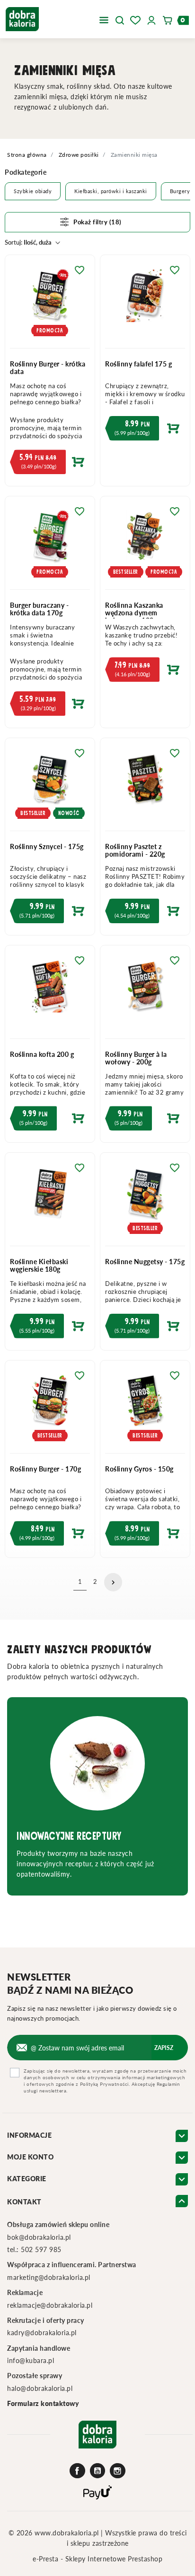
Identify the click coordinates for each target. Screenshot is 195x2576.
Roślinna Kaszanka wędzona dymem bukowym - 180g (134, 613)
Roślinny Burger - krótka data (48, 368)
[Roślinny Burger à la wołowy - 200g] (145, 992)
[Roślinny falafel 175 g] (145, 302)
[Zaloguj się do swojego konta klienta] (152, 19)
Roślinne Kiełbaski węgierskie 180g (39, 1265)
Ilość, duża (28, 242)
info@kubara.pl (31, 2360)
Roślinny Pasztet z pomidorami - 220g (135, 850)
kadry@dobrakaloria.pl (42, 2333)
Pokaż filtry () (97, 222)
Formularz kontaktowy (43, 2403)
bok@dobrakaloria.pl (39, 2237)
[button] (120, 19)
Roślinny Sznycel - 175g (47, 846)
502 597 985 (41, 2249)
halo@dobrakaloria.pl (40, 2388)
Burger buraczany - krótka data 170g (39, 609)
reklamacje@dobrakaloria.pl (50, 2305)
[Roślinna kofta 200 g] (50, 992)
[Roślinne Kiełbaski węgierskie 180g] (50, 1199)
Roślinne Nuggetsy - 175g (145, 1262)
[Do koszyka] (50, 464)
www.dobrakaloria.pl (68, 2533)
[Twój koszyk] (170, 19)
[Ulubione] (136, 19)
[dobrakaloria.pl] (22, 18)
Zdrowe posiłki (79, 155)
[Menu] (104, 19)
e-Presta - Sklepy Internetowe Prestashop (97, 2559)
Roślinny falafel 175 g (138, 364)
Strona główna (27, 155)
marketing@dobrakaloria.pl (49, 2277)
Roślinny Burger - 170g (45, 1469)
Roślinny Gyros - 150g (139, 1469)
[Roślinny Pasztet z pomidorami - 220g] (145, 785)
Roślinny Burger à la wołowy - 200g (136, 1058)
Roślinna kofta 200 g (42, 1054)
